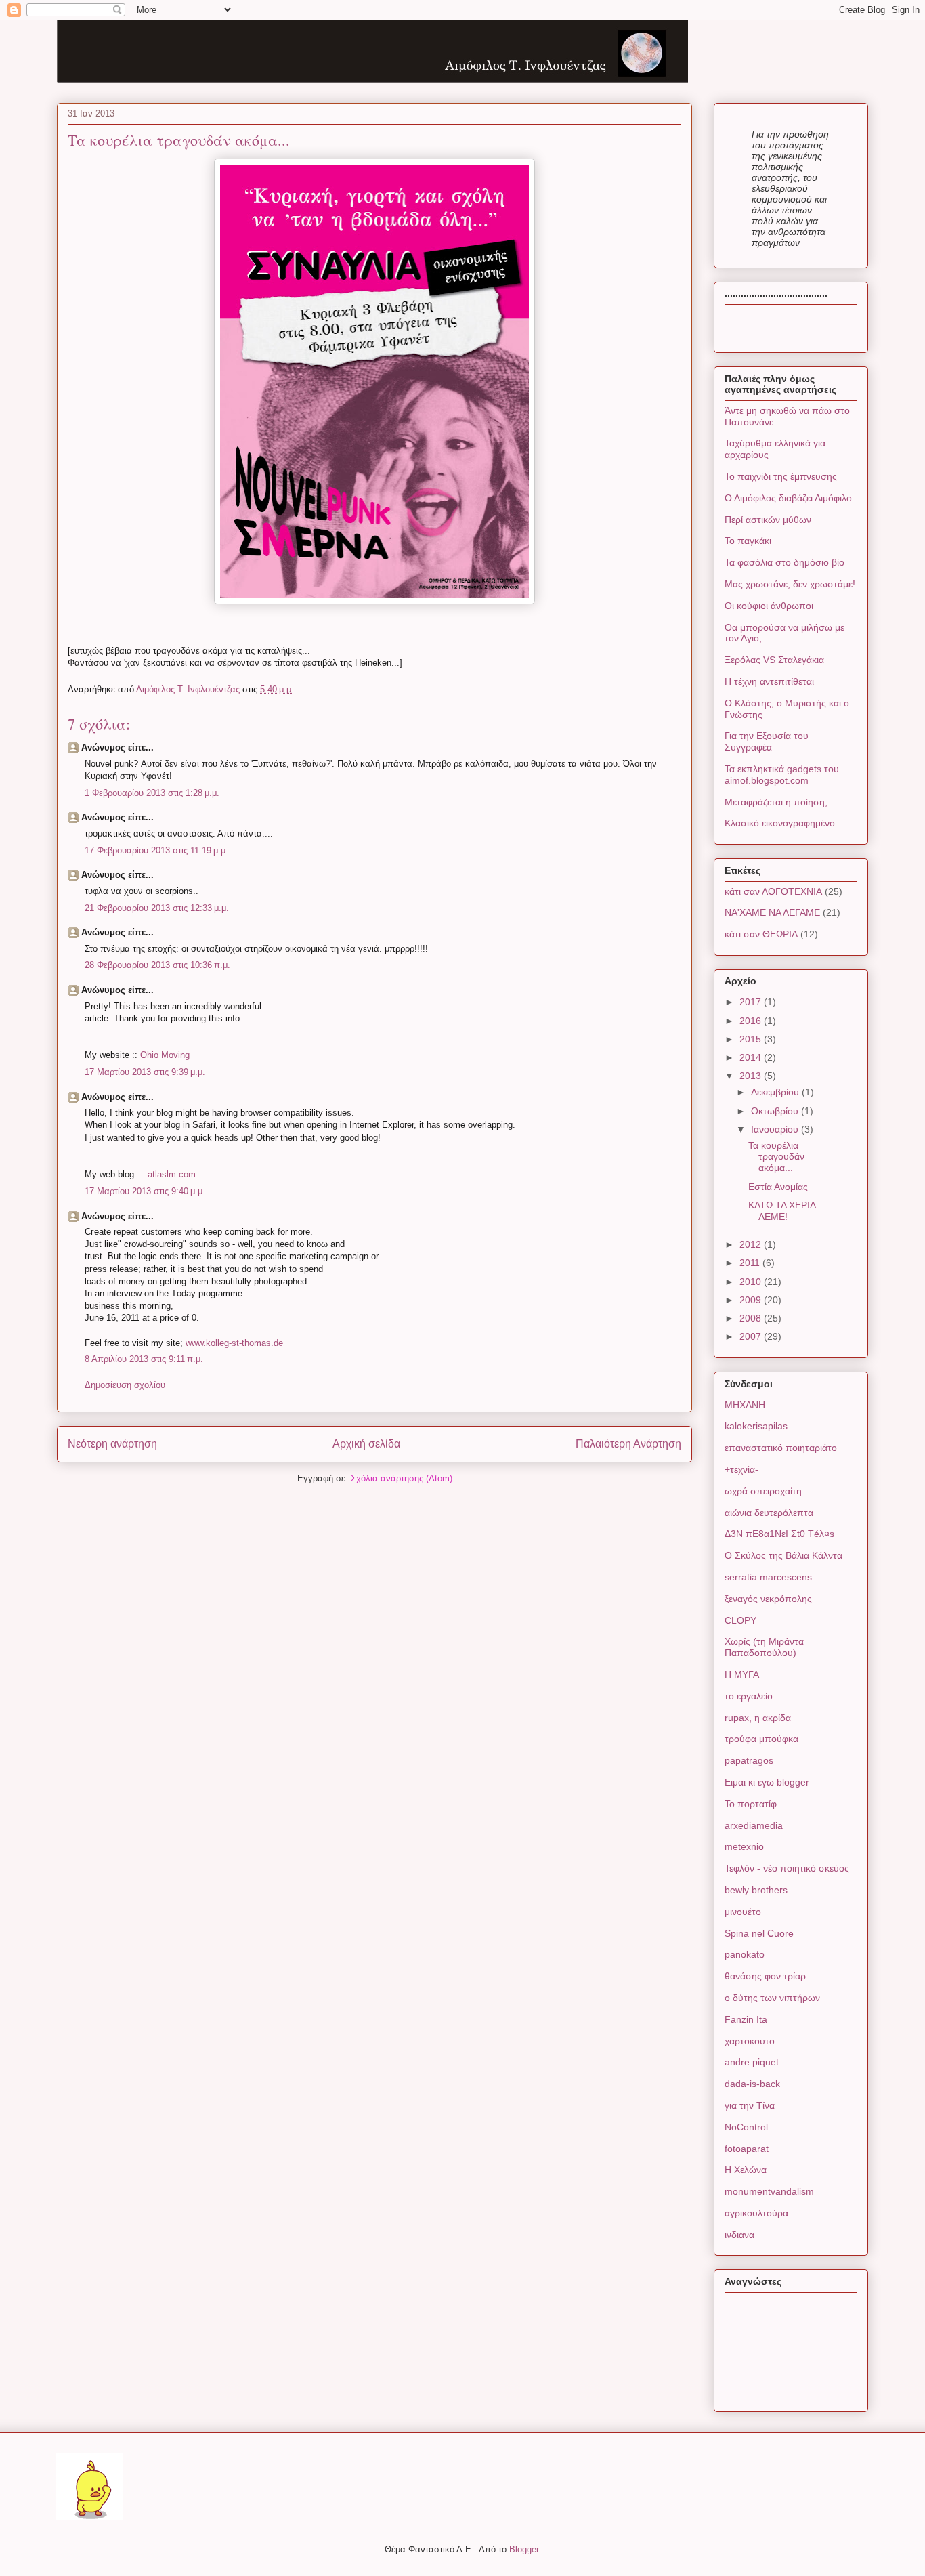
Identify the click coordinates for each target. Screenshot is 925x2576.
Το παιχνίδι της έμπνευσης (781, 476)
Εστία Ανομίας (778, 1187)
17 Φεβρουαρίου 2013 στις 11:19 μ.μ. (156, 850)
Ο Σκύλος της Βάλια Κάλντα (783, 1555)
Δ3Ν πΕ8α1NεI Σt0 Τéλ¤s (779, 1534)
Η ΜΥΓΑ (742, 1674)
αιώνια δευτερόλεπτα (769, 1513)
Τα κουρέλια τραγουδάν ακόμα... (776, 1157)
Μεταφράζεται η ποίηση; (776, 802)
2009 (752, 1300)
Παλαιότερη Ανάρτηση (628, 1444)
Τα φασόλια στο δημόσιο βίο (784, 562)
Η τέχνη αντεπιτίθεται (769, 681)
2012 (752, 1244)
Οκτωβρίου (776, 1111)
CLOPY (740, 1620)
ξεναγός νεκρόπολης (768, 1599)
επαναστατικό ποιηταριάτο (781, 1448)
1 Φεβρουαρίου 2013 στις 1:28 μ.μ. (152, 793)
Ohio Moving (165, 1055)
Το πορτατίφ (751, 1804)
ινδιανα (739, 2235)
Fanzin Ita (746, 2019)
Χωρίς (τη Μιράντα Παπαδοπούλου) (764, 1647)
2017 (752, 1002)
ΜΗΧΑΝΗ (745, 1405)
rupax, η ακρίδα (758, 1718)
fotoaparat (747, 2149)
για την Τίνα (750, 2105)
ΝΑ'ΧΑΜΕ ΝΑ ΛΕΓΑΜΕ (772, 912)
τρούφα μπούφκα (761, 1739)
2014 (752, 1057)
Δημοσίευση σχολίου (125, 1385)
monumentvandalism (769, 2191)
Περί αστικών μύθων (768, 520)
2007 (752, 1336)
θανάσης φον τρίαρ (765, 1976)
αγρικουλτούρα (756, 2213)
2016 (752, 1021)
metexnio (744, 1846)
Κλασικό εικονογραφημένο (780, 823)
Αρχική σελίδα (366, 1444)
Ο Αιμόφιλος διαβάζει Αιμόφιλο (788, 498)
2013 (752, 1076)
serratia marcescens (768, 1577)
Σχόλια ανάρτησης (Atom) (402, 1478)
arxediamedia (754, 1825)
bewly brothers (756, 1890)
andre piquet (752, 2062)
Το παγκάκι (748, 541)
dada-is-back (752, 2084)
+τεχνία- (741, 1469)
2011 (751, 1263)
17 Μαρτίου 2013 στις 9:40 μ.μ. (145, 1191)
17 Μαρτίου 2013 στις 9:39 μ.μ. (145, 1072)
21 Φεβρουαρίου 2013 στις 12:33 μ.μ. (157, 908)
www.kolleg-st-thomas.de (234, 1343)
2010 (752, 1282)
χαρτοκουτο (750, 2041)
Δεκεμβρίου (776, 1092)
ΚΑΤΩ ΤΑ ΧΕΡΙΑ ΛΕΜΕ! (782, 1211)
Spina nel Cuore (759, 1933)
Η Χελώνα (746, 2170)
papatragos (749, 1760)
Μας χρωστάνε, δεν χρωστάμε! (790, 584)
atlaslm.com (172, 1174)
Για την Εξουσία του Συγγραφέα (767, 741)
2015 (752, 1039)
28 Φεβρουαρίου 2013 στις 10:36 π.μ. (157, 965)
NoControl (746, 2127)
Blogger (524, 2549)
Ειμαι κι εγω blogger (767, 1782)
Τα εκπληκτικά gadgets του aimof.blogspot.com (782, 775)
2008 (752, 1318)
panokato (745, 1954)
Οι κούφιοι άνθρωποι (769, 606)
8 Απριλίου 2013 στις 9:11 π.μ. (144, 1359)
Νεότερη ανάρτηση (112, 1444)
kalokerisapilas (756, 1426)
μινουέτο (743, 1912)
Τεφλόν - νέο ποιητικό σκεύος (787, 1868)
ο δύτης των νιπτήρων (772, 1998)
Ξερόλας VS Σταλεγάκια (774, 660)
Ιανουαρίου (776, 1129)
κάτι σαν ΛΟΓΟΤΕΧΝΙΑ (773, 891)
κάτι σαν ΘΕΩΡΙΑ (761, 934)
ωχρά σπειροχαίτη (763, 1491)
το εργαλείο (749, 1696)
